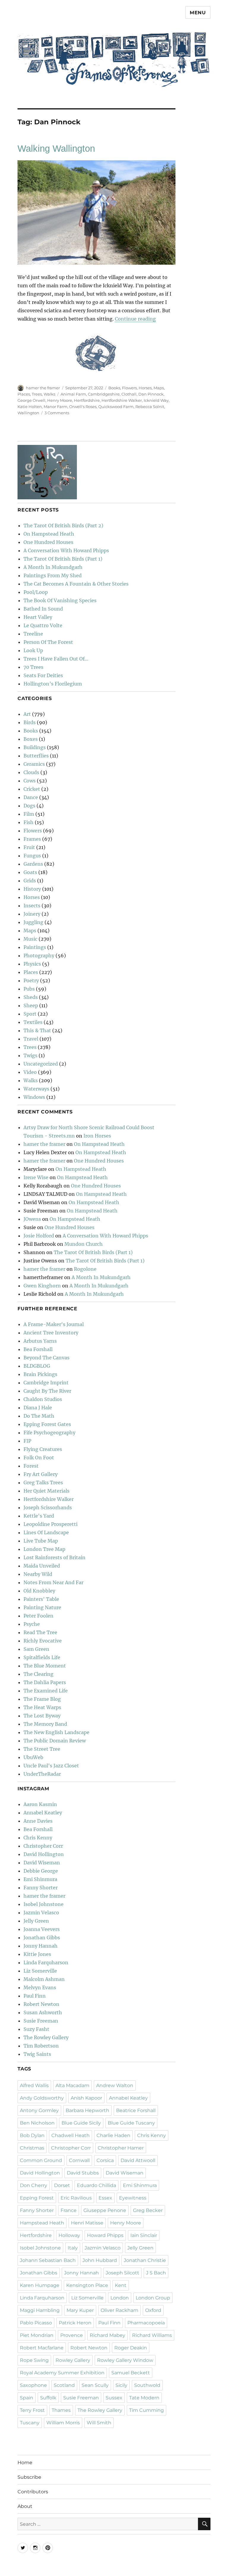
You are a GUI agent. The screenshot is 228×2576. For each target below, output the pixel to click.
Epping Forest (37, 2198)
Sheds (31, 997)
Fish (28, 822)
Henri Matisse (87, 2223)
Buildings (35, 747)
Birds (30, 722)
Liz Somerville (40, 1971)
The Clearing (38, 1674)
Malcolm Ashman (44, 1979)
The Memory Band (45, 1724)
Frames (32, 839)
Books (114, 388)
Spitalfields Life (42, 1657)
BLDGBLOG (37, 1366)
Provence (72, 2335)
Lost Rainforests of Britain (54, 1557)
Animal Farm (73, 394)
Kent (121, 2285)
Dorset (62, 2185)
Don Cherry (34, 2185)
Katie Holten (30, 407)
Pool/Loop (36, 592)
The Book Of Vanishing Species (60, 600)
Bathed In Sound (43, 609)
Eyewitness (133, 2198)
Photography (39, 956)
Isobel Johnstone (43, 1904)
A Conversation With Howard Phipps (66, 550)
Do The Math (39, 1416)
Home (25, 2463)
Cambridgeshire (104, 394)
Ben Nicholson (37, 2123)
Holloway (69, 2235)
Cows (30, 781)
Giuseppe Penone (105, 2210)
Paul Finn (35, 1996)
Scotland (64, 2385)
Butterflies (36, 756)
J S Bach (156, 2273)
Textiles (33, 1022)
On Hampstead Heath (49, 534)
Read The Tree (40, 1632)
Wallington (28, 413)
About (25, 2506)
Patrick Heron (75, 2323)
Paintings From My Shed (53, 575)
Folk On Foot (39, 1458)
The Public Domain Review (55, 1741)
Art (27, 714)
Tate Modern (144, 2398)
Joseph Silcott (122, 2273)
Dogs (29, 806)
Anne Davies (38, 1821)
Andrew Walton (115, 2085)
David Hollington (44, 1854)
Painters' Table (41, 1599)
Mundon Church (84, 1244)
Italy (73, 2248)
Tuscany (30, 2423)
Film (29, 814)
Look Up (33, 650)
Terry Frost (32, 2410)
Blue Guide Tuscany (131, 2123)
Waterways (36, 1089)
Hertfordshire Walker (122, 400)
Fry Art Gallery (41, 1474)
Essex (105, 2198)
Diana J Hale (38, 1408)
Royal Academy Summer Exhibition (62, 2373)
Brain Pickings (40, 1374)
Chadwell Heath (71, 2135)
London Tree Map (44, 1549)
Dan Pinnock (151, 394)
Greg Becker (148, 2210)
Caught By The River (47, 1391)
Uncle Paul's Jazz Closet (51, 1766)
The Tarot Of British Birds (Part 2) (63, 525)
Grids (30, 881)
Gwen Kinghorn (42, 1286)
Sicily (121, 2385)
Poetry (31, 980)
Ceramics (34, 764)
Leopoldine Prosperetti (50, 1524)
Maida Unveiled (42, 1566)
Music (30, 939)
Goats (30, 872)
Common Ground (41, 2160)
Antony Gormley (39, 2110)
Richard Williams (152, 2335)
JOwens (32, 1219)
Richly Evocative (43, 1641)
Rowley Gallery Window (125, 2360)
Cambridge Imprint (46, 1383)
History (32, 889)
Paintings (35, 947)
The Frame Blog (42, 1699)
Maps (159, 388)
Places (24, 394)
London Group (153, 2298)
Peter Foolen (38, 1616)
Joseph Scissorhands (48, 1507)
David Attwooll (138, 2160)
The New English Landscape (56, 1732)
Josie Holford (39, 1236)
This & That (37, 1030)
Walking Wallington (56, 149)
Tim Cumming (147, 2410)
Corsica (105, 2160)
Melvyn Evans (40, 1987)
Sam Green (36, 1649)
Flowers (129, 388)
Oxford (153, 2310)
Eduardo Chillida (96, 2185)
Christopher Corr (43, 1846)
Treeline (33, 634)
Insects (32, 906)
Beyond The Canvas (46, 1358)
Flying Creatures (43, 1449)
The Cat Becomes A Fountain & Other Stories (76, 584)
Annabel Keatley (43, 1813)
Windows (34, 1097)
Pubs (29, 989)
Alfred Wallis (34, 2085)
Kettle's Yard (39, 1516)
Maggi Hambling (40, 2310)
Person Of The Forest (48, 642)
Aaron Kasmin (40, 1804)
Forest (31, 1466)
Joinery (32, 914)
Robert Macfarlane (42, 2348)
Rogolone (85, 1269)
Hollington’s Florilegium (53, 684)
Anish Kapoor (86, 2098)
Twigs (30, 1055)
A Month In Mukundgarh (53, 567)
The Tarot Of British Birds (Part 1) (63, 559)
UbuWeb (33, 1757)
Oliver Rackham (119, 2310)
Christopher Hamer (121, 2148)
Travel (31, 1039)
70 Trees (33, 667)
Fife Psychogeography (49, 1433)
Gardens (33, 864)
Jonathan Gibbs (42, 1938)
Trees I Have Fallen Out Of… (56, 659)
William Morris (63, 2423)
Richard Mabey (107, 2335)
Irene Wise (36, 1177)
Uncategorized (41, 1064)
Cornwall (79, 2160)
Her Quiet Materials (46, 1491)
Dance (31, 797)
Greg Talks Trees (43, 1482)
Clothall (129, 394)
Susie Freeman (41, 2021)
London (120, 2298)
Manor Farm (56, 407)
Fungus (32, 856)
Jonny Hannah (41, 1946)
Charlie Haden (113, 2135)
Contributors (33, 2492)
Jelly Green (36, 1921)
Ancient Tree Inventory (51, 1333)
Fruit (29, 847)
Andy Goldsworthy (42, 2098)
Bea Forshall (38, 1349)
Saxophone (33, 2385)
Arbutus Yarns (40, 1341)
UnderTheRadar (42, 1774)
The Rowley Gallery (46, 2037)
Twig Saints (37, 2054)
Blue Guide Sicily (81, 2123)
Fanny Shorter (41, 1888)
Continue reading (135, 319)
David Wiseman (42, 1863)
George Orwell (31, 400)
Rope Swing (34, 2360)
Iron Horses (97, 1136)
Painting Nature (42, 1607)
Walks (49, 394)
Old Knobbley (39, 1591)
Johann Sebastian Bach (48, 2260)
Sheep (31, 1005)
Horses (145, 388)
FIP (27, 1441)
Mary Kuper (80, 2310)
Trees (37, 394)
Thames (61, 2410)
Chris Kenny (38, 1838)
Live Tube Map (41, 1541)
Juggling (33, 922)
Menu (198, 13)
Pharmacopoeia (146, 2323)
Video (30, 1072)
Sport (30, 1014)
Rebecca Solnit (150, 407)
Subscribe (29, 2477)
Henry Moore (60, 400)
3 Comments (57, 413)
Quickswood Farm (116, 407)
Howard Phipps (105, 2235)
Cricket (32, 789)
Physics (32, 964)
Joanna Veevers (42, 1929)
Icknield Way (156, 400)
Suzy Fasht (36, 2029)
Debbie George (41, 1871)
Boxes (31, 739)
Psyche (32, 1624)
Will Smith (99, 2423)
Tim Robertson (41, 2046)
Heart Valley (38, 617)
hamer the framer (43, 388)
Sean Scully (95, 2385)
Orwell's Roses (83, 407)
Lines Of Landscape (46, 1532)
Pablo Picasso (36, 2323)
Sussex (114, 2398)
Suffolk (48, 2398)
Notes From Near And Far (53, 1582)
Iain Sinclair (144, 2235)
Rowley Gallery (73, 2360)
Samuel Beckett (131, 2373)
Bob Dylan (32, 2135)
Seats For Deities (43, 675)
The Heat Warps (42, 1707)
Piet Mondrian (37, 2335)
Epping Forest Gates (47, 1424)
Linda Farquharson (46, 1962)
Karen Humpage (40, 2285)
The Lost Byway (42, 1716)
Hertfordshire (87, 400)
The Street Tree (42, 1749)
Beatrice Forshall (136, 2110)
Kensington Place (87, 2285)
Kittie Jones (37, 1954)
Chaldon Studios (43, 1399)
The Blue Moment (45, 1666)
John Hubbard (100, 2260)
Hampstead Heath (42, 2223)
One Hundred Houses (48, 542)
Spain (27, 2398)
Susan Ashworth (43, 2012)
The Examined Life (46, 1691)
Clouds (31, 772)
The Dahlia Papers (45, 1682)
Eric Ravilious (76, 2198)
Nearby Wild (38, 1574)
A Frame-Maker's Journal (54, 1324)
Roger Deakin (131, 2348)
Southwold (147, 2385)
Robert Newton (41, 2004)
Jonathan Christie (145, 2260)
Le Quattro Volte (43, 625)
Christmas (32, 2148)
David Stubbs (83, 2173)
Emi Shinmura (40, 1879)
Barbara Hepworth (87, 2110)
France (69, 2210)
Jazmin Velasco (41, 1913)
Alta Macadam (72, 2085)
